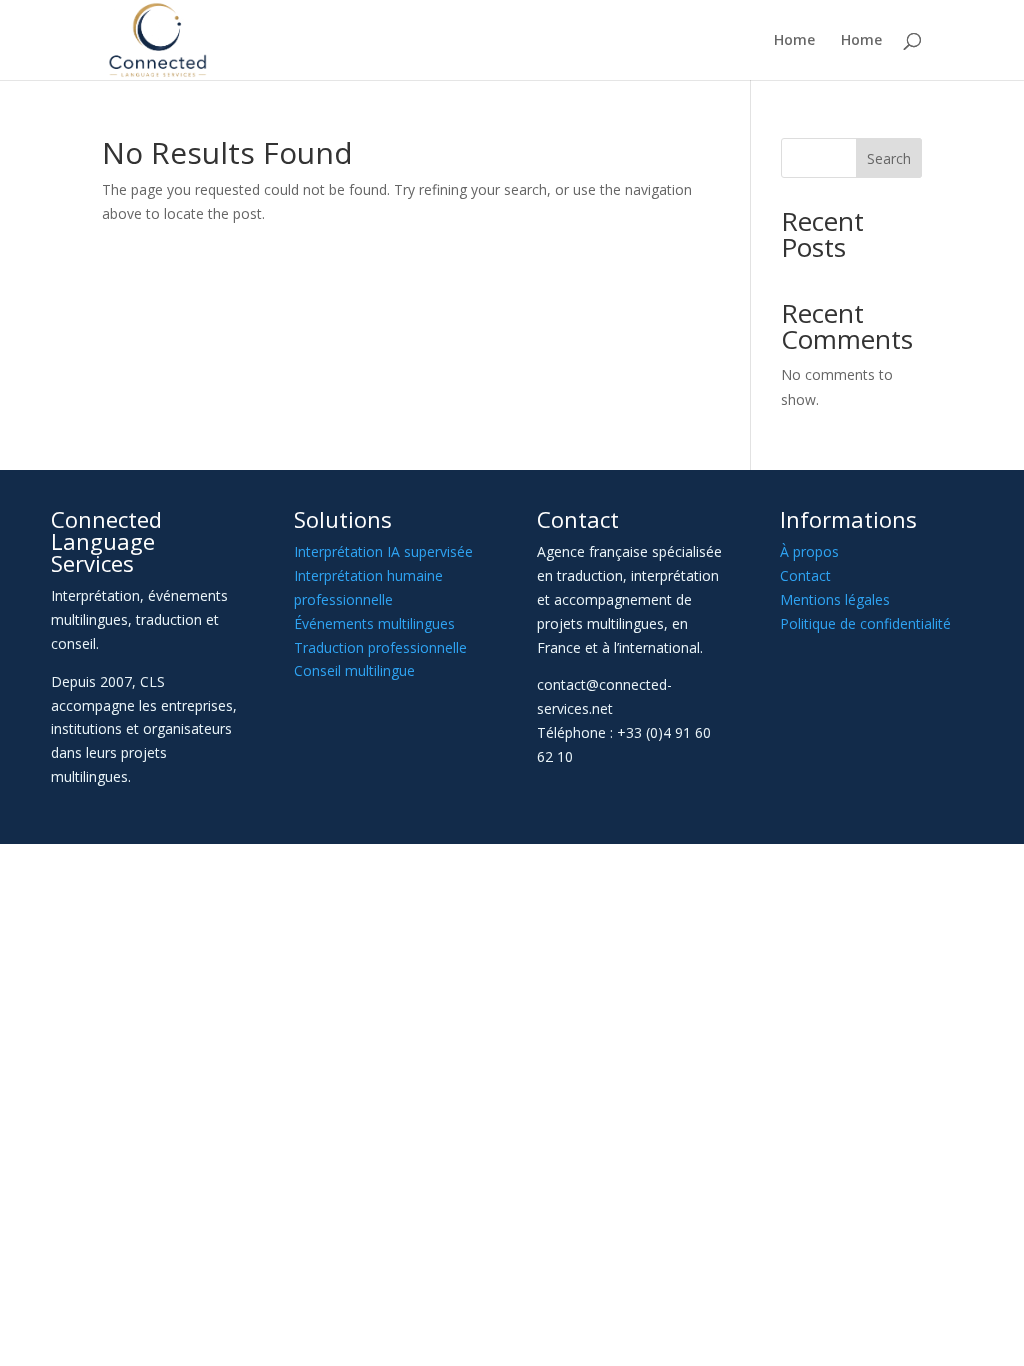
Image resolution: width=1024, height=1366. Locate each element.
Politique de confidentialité (865, 623)
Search (889, 158)
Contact (805, 575)
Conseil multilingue (354, 670)
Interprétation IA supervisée (383, 551)
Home (794, 41)
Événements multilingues (374, 623)
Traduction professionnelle (380, 647)
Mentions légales (835, 599)
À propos (809, 551)
